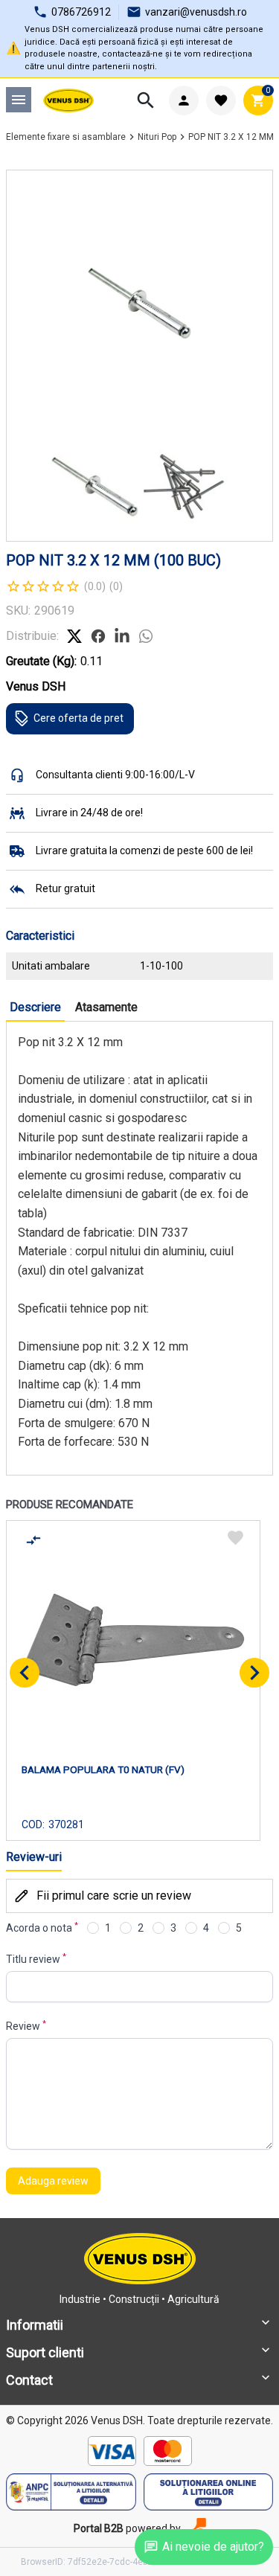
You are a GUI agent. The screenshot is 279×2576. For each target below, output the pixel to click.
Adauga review (53, 2181)
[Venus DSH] (69, 100)
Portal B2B (99, 2528)
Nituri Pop (157, 137)
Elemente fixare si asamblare (66, 137)
